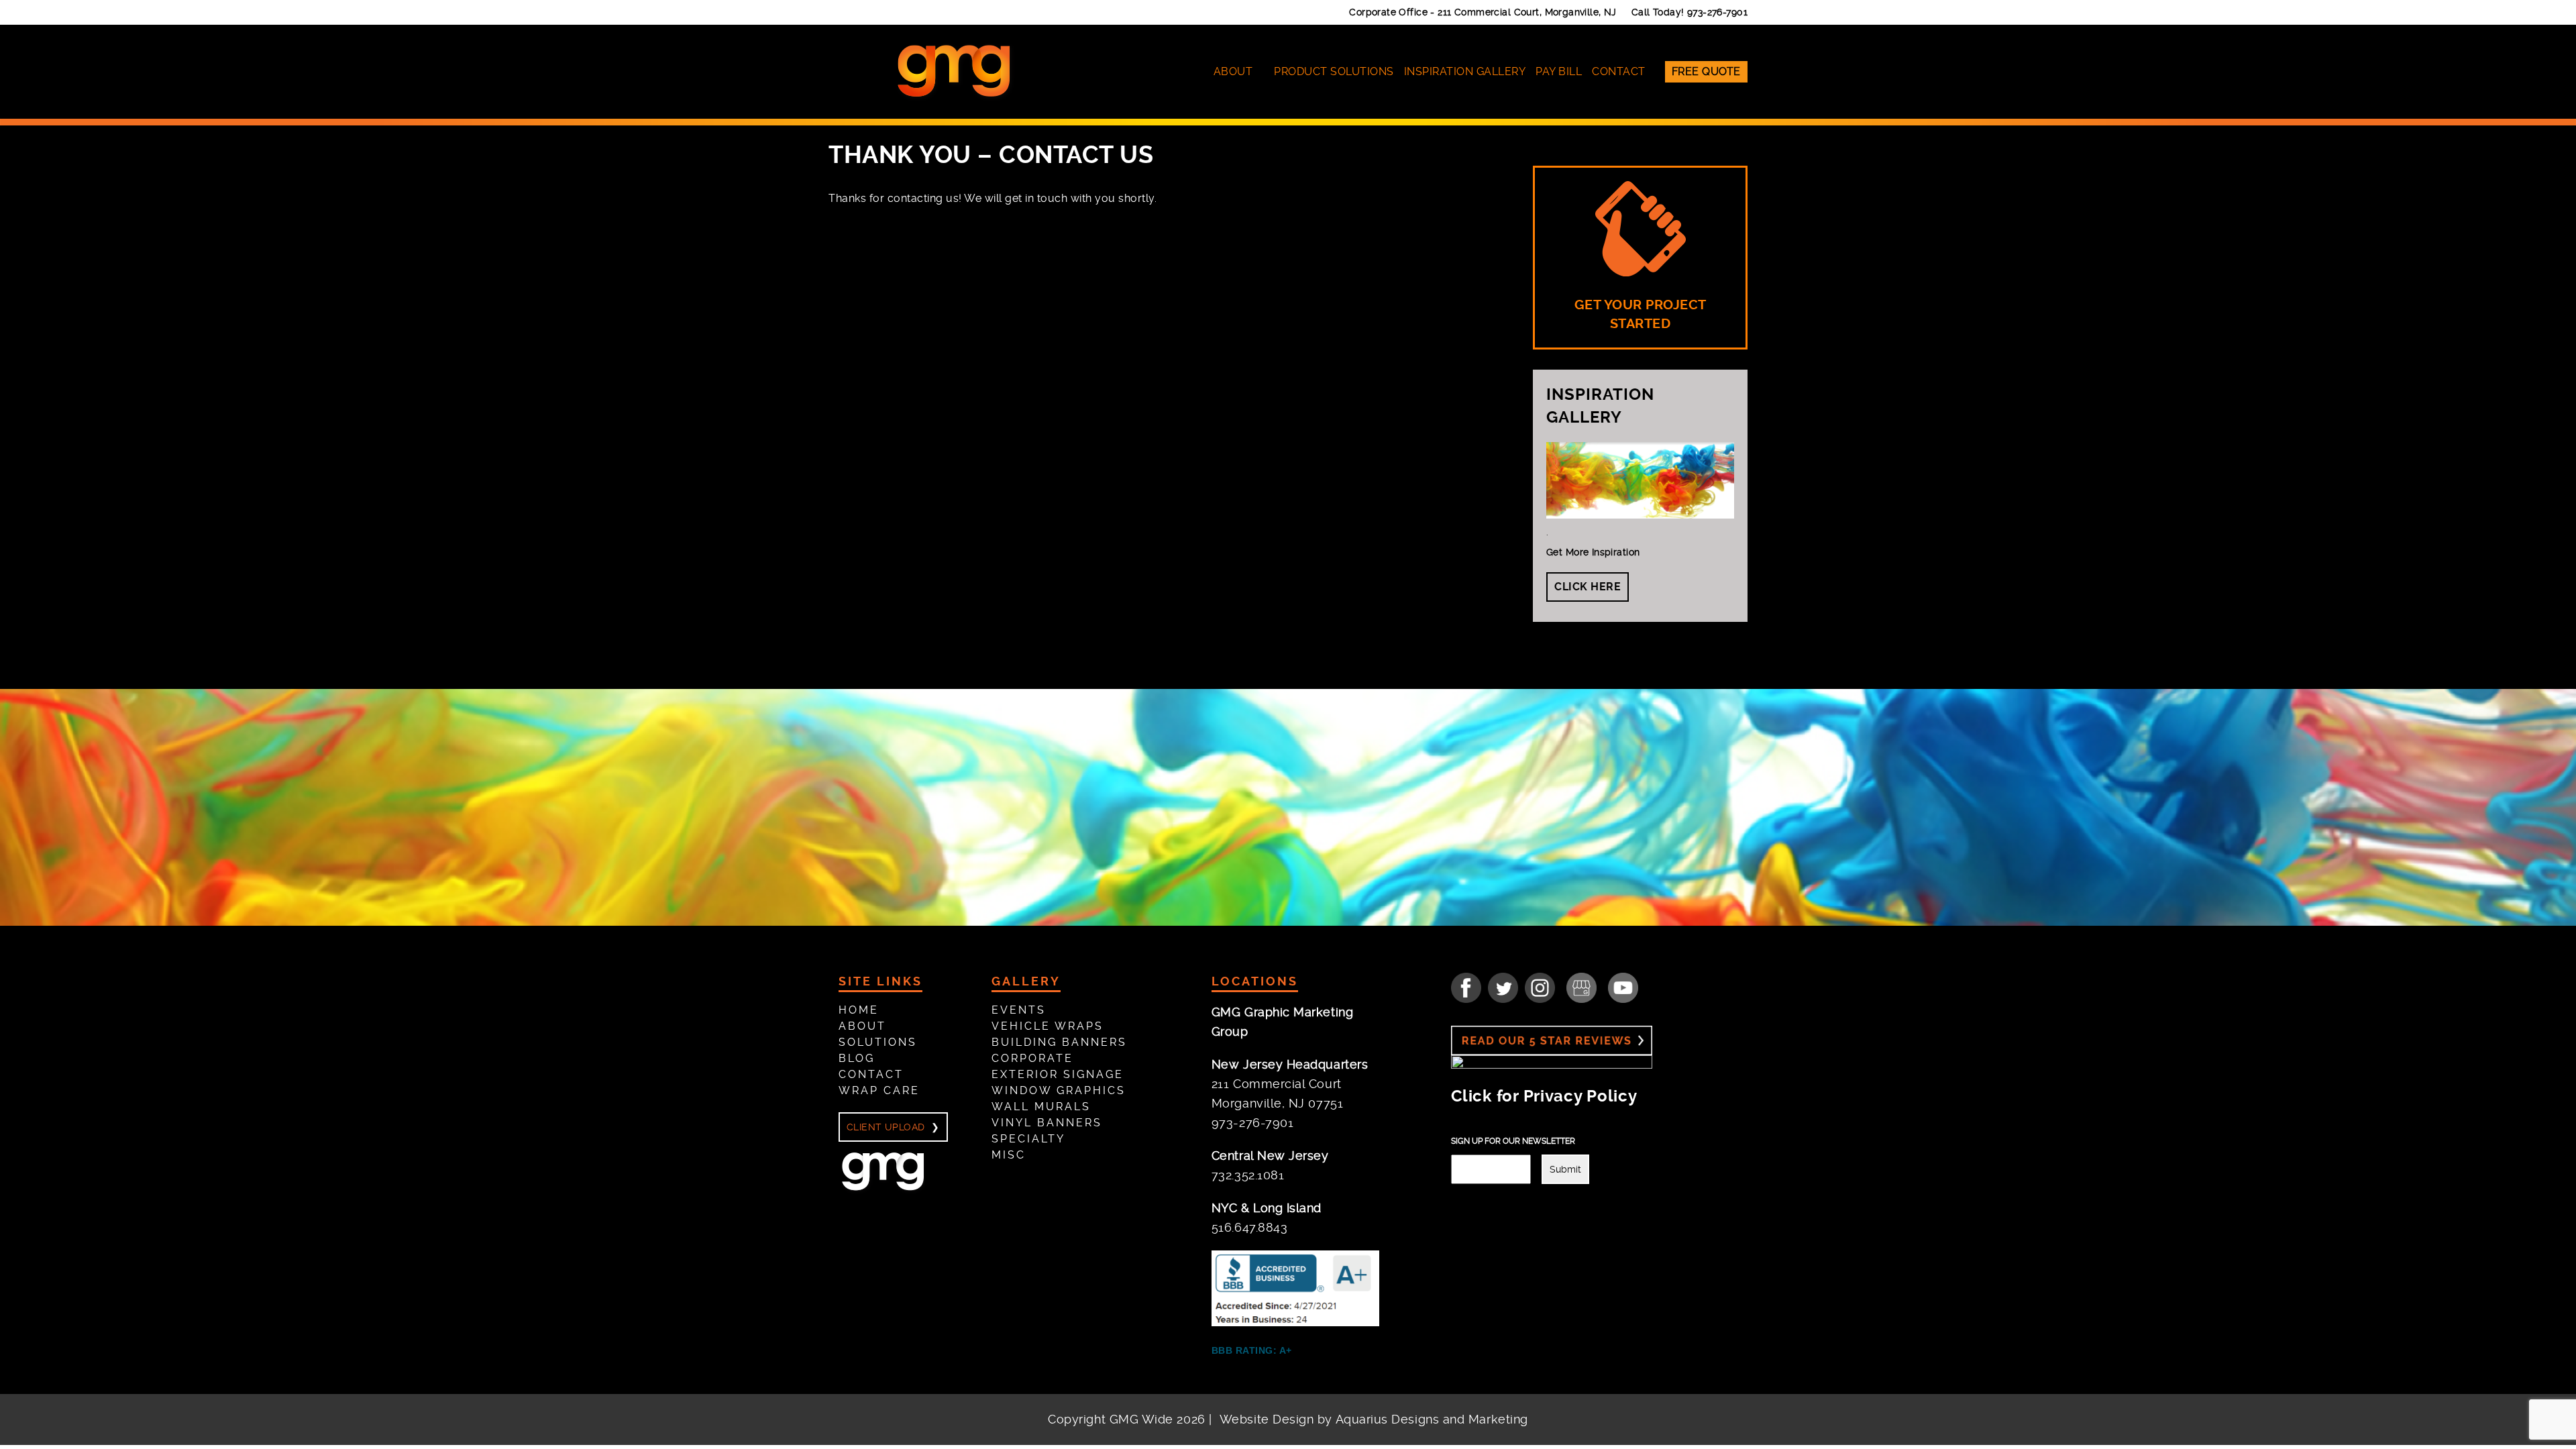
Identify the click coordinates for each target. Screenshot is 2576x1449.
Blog (857, 1058)
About (1233, 71)
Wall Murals (1041, 1107)
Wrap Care (879, 1090)
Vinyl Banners (1047, 1123)
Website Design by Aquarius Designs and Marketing (1374, 1419)
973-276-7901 (1717, 12)
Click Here (1588, 587)
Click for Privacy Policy (1544, 1096)
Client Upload (885, 1127)
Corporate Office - (1483, 12)
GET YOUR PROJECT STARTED (1641, 315)
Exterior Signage (1058, 1074)
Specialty (1028, 1139)
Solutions (878, 1042)
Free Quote (1706, 71)
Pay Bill (1559, 71)
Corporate (1032, 1058)
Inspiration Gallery (1465, 71)
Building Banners (1059, 1042)
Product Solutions (1334, 71)
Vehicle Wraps (1048, 1026)
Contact (1619, 71)
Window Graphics (1059, 1090)
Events (1019, 1010)
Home (859, 1010)
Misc (1009, 1155)
